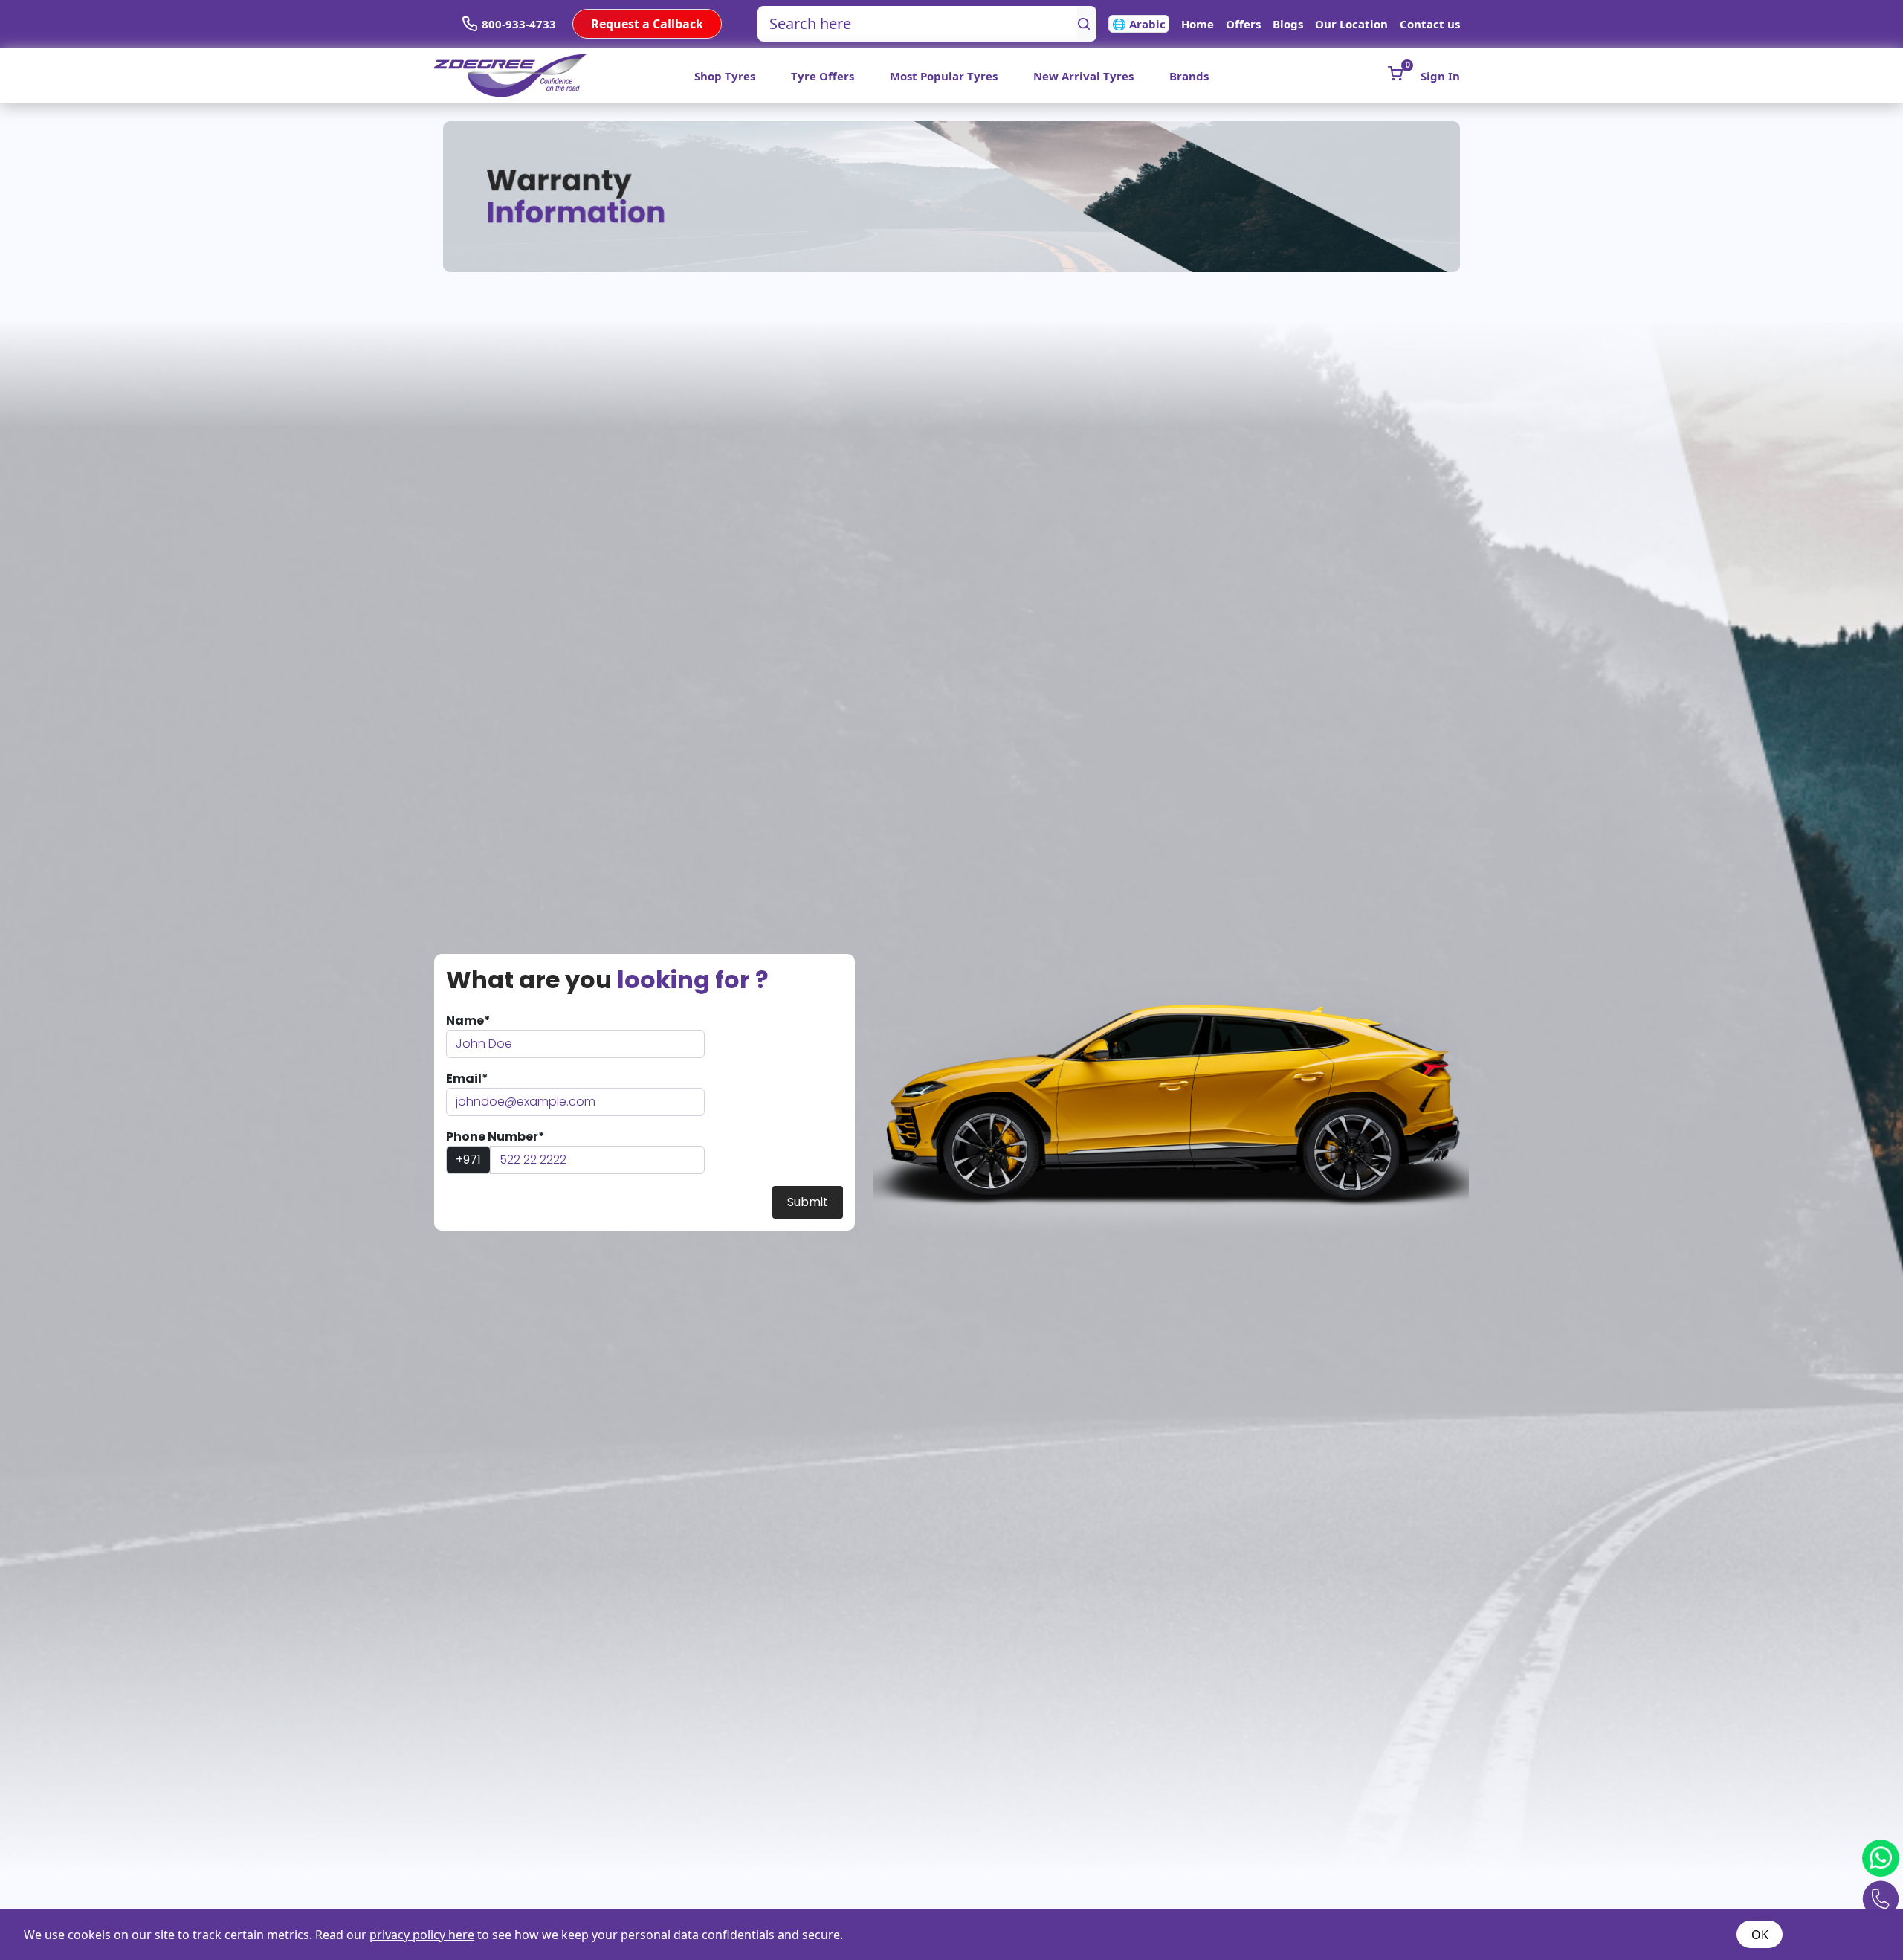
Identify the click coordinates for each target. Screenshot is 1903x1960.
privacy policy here (422, 1935)
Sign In (1440, 76)
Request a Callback (647, 24)
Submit (808, 1202)
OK (1760, 1935)
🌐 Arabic (1139, 24)
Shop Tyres (725, 76)
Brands (1189, 76)
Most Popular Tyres (944, 76)
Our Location (1351, 24)
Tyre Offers (823, 76)
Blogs (1288, 24)
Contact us (1430, 24)
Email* (467, 1079)
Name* (468, 1021)
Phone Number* (495, 1137)
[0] (1395, 74)
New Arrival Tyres (1083, 76)
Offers (1243, 24)
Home (1198, 24)
